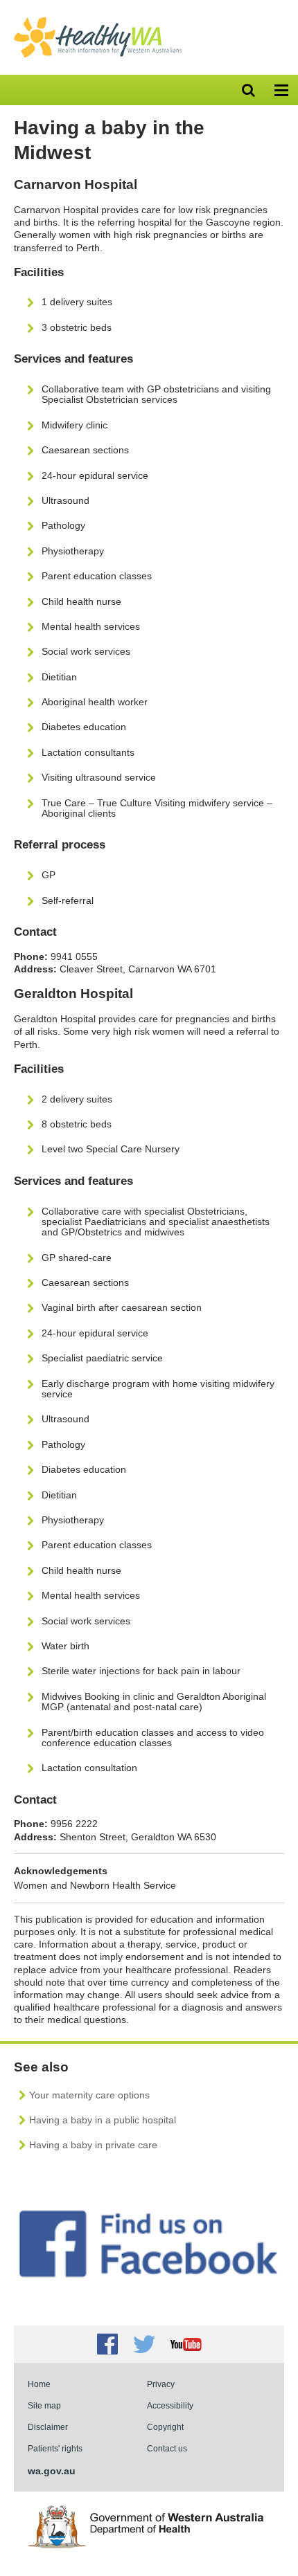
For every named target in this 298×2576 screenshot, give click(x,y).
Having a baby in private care (93, 2145)
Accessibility (170, 2405)
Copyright (165, 2427)
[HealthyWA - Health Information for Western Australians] (98, 20)
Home (39, 2384)
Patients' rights (55, 2448)
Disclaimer (48, 2427)
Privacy (161, 2384)
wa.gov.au (52, 2471)
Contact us (167, 2448)
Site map (44, 2405)
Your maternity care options (89, 2095)
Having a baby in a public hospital (103, 2120)
